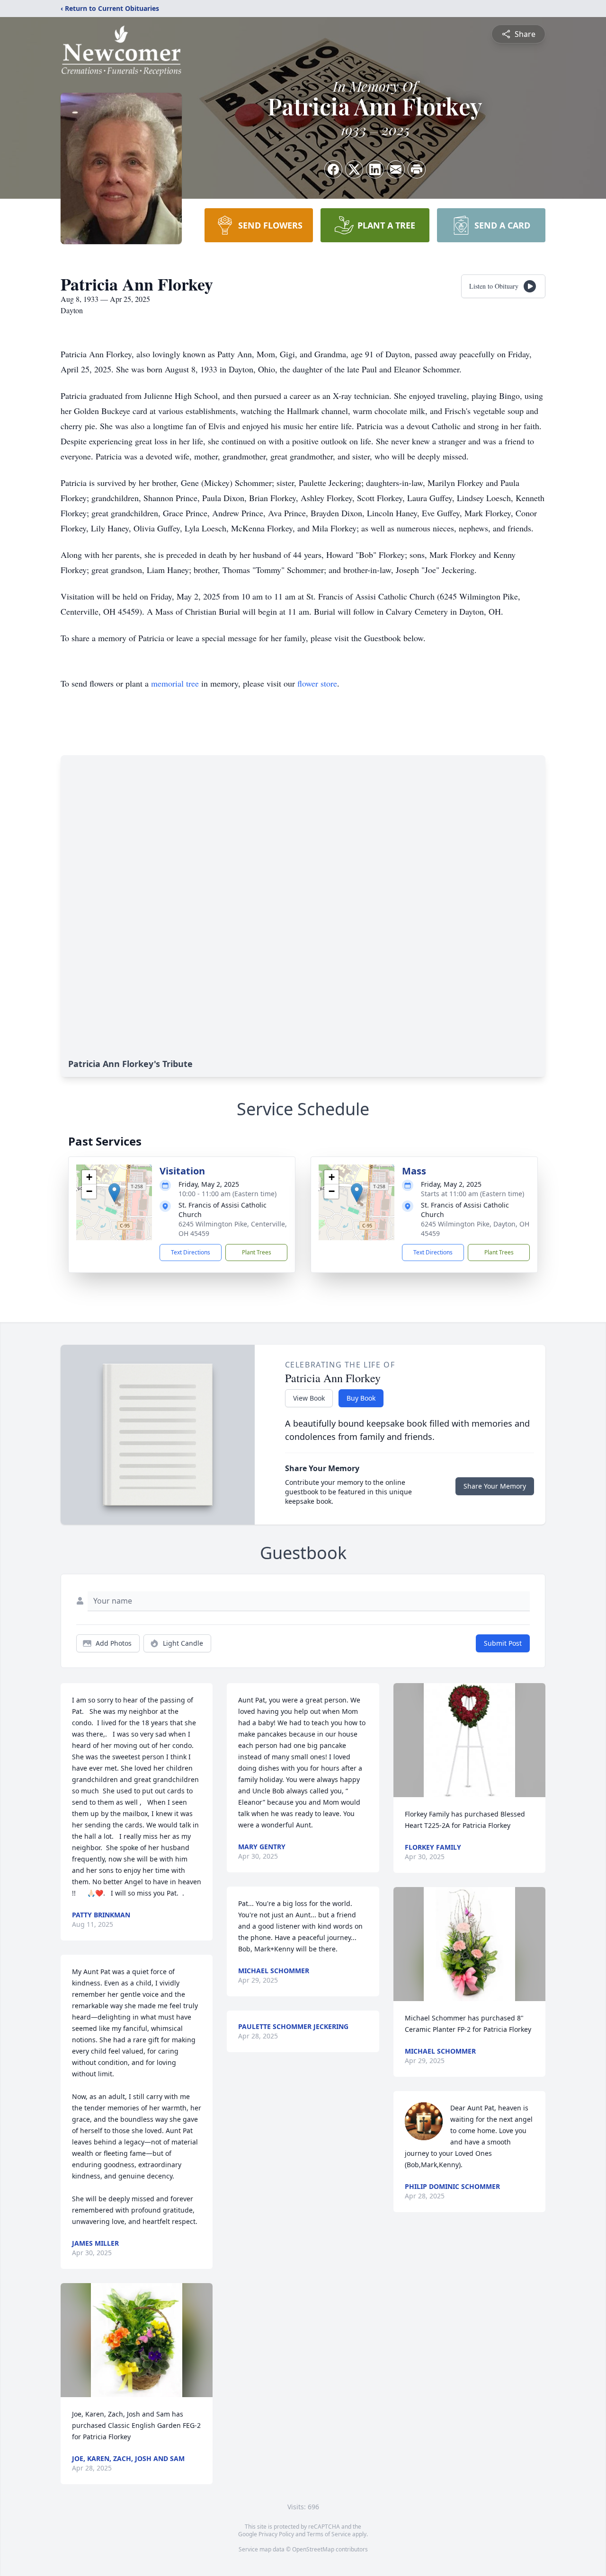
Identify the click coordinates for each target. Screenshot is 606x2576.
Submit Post (503, 1643)
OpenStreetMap (313, 2549)
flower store (317, 683)
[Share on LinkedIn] (375, 169)
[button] (114, 1193)
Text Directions (191, 1252)
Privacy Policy (276, 2534)
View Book (309, 1398)
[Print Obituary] (417, 169)
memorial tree (175, 683)
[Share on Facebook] (333, 169)
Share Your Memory (495, 1486)
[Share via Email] (396, 169)
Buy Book (361, 1398)
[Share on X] (354, 169)
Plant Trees (257, 1252)
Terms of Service (329, 2534)
